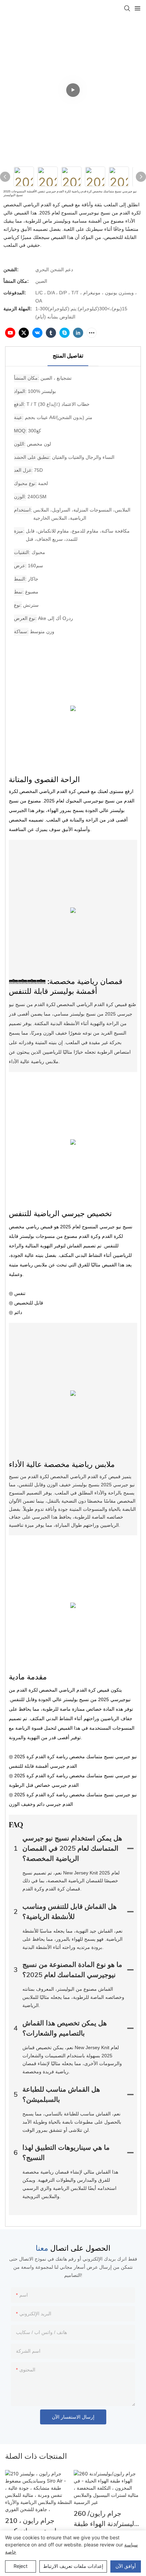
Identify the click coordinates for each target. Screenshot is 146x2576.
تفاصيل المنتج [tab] (68, 356)
